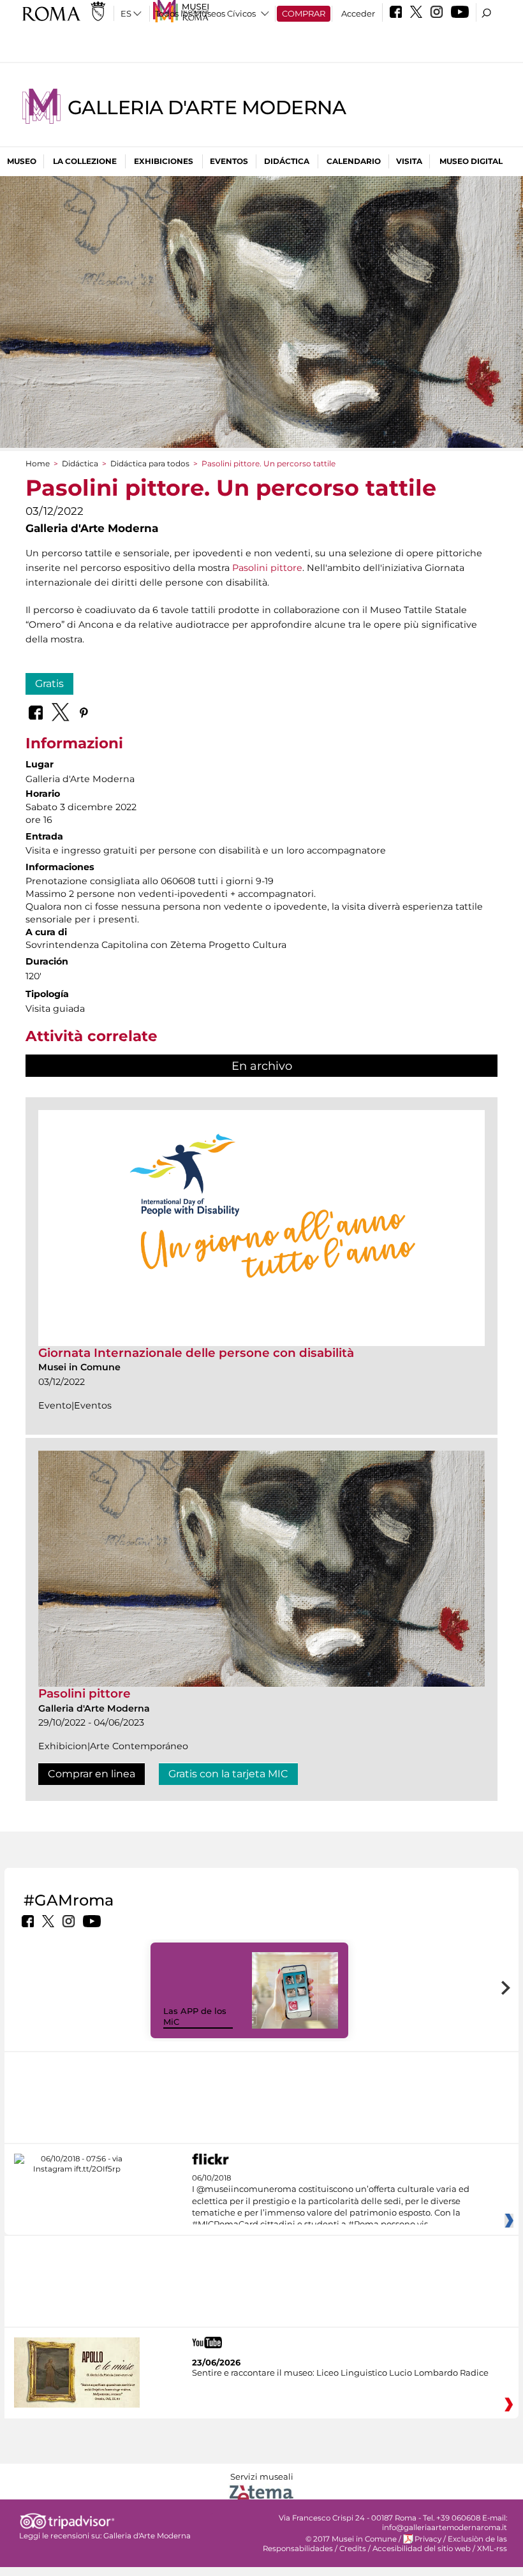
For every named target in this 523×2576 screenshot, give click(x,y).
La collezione (85, 161)
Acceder (358, 13)
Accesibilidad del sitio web (422, 2549)
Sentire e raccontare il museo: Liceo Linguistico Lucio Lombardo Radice (340, 2372)
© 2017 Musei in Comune (351, 2539)
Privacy (428, 2539)
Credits (353, 2549)
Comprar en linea (92, 1774)
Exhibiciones (164, 161)
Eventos (229, 161)
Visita (409, 161)
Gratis (49, 684)
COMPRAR (304, 13)
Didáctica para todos (150, 463)
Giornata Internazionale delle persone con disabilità (196, 1353)
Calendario (354, 161)
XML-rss (492, 2549)
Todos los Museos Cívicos (205, 13)
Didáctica (287, 161)
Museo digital (471, 161)
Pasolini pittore (267, 568)
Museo (22, 161)
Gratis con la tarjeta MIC (228, 1774)
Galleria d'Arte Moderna (207, 107)
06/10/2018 (331, 2202)
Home (38, 463)
